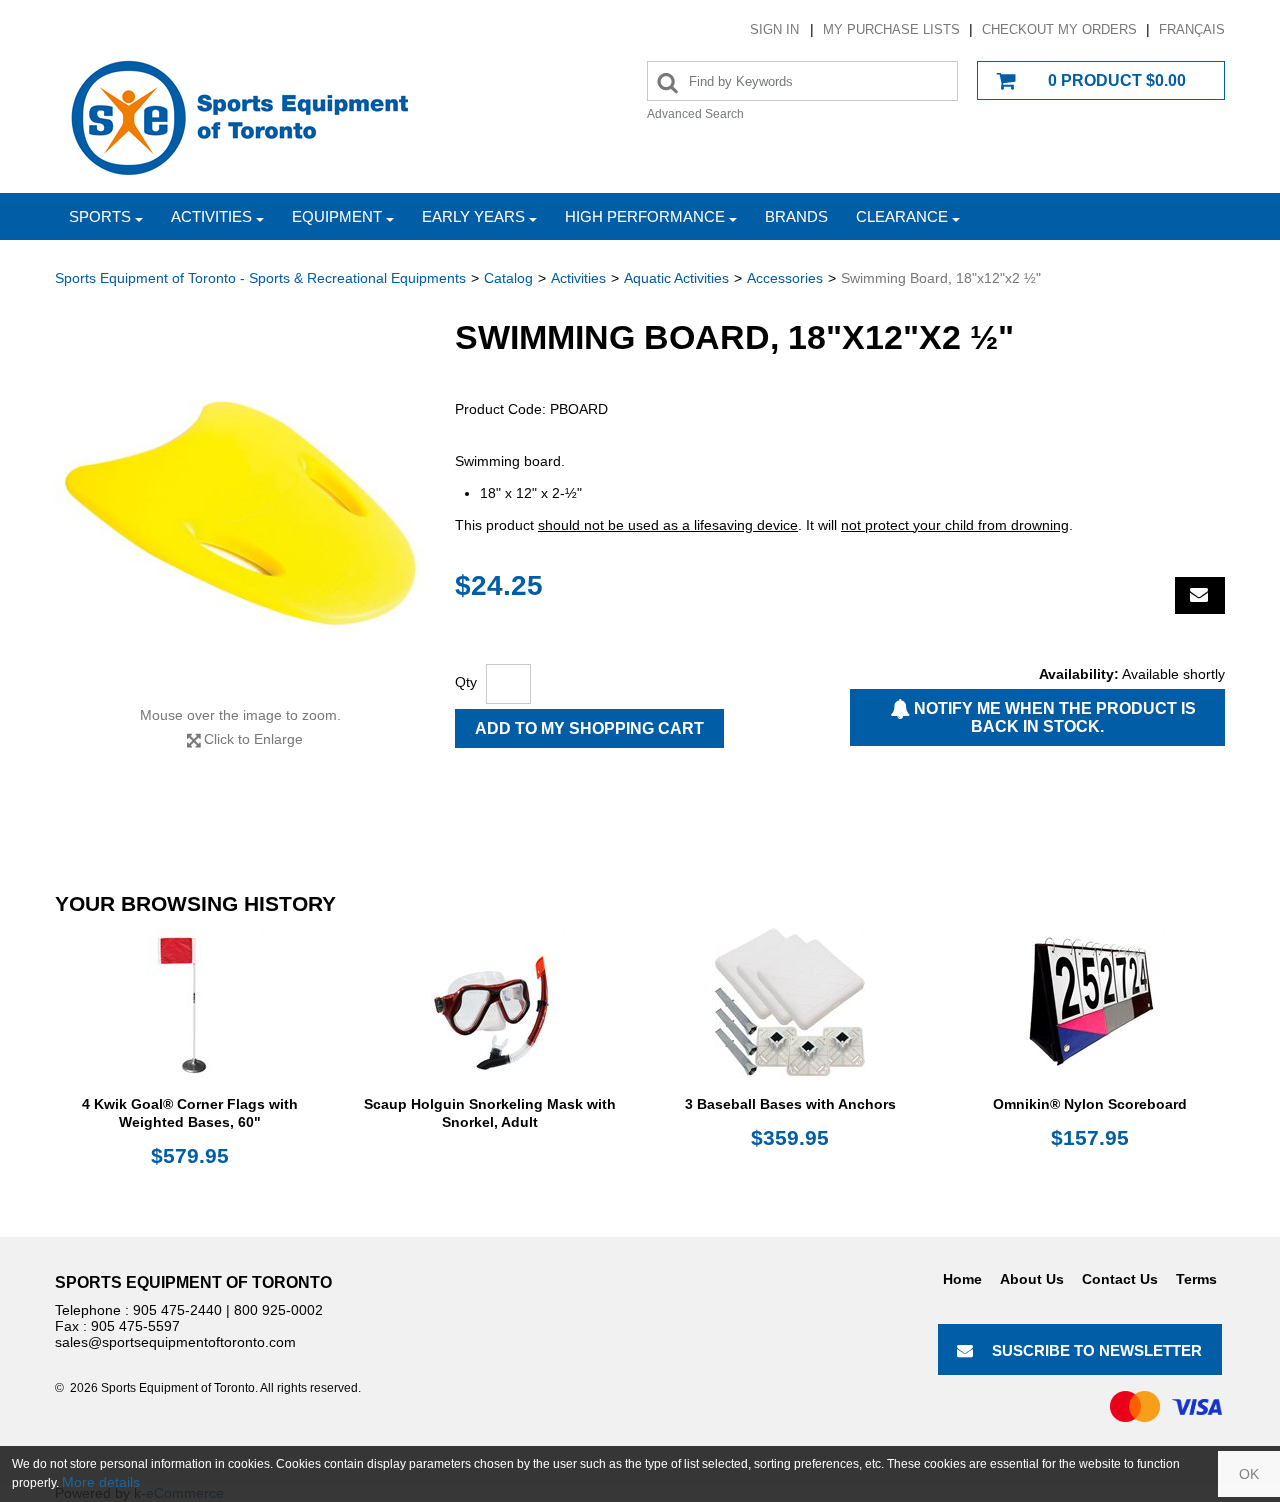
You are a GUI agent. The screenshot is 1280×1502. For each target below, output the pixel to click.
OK (1249, 1474)
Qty (466, 682)
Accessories (785, 278)
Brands (796, 216)
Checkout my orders (1059, 29)
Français (1192, 29)
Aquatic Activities (676, 278)
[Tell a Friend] (1200, 595)
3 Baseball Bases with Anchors (790, 1104)
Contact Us (1120, 1279)
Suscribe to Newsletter (1097, 1350)
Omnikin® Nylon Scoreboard (1090, 1104)
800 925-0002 (278, 1310)
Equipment (337, 216)
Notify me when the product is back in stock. (1053, 717)
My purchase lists (891, 29)
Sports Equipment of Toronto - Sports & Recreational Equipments (260, 278)
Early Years (473, 216)
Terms (1196, 1279)
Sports (100, 216)
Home (962, 1279)
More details (101, 1482)
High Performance (645, 216)
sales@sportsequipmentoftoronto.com (175, 1342)
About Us (1032, 1279)
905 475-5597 (135, 1326)
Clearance (902, 216)
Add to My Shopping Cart (589, 728)
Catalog (508, 278)
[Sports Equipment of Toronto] (240, 116)
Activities (211, 216)
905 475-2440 (177, 1310)
